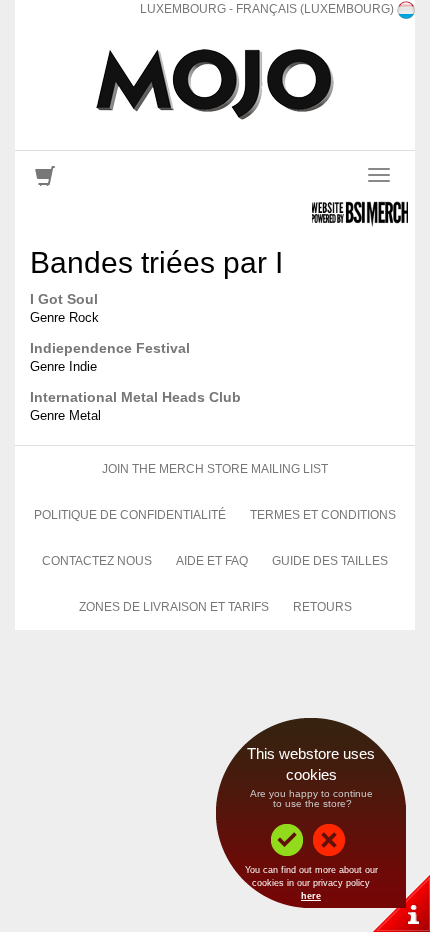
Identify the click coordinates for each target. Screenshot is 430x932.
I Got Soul (64, 299)
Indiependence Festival (110, 348)
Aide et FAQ (212, 561)
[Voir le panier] (45, 180)
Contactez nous (97, 561)
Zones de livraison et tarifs (174, 607)
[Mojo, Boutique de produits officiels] (215, 84)
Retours (322, 607)
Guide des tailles (330, 561)
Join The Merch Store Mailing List (215, 469)
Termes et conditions (323, 515)
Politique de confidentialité (130, 515)
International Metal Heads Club (135, 397)
